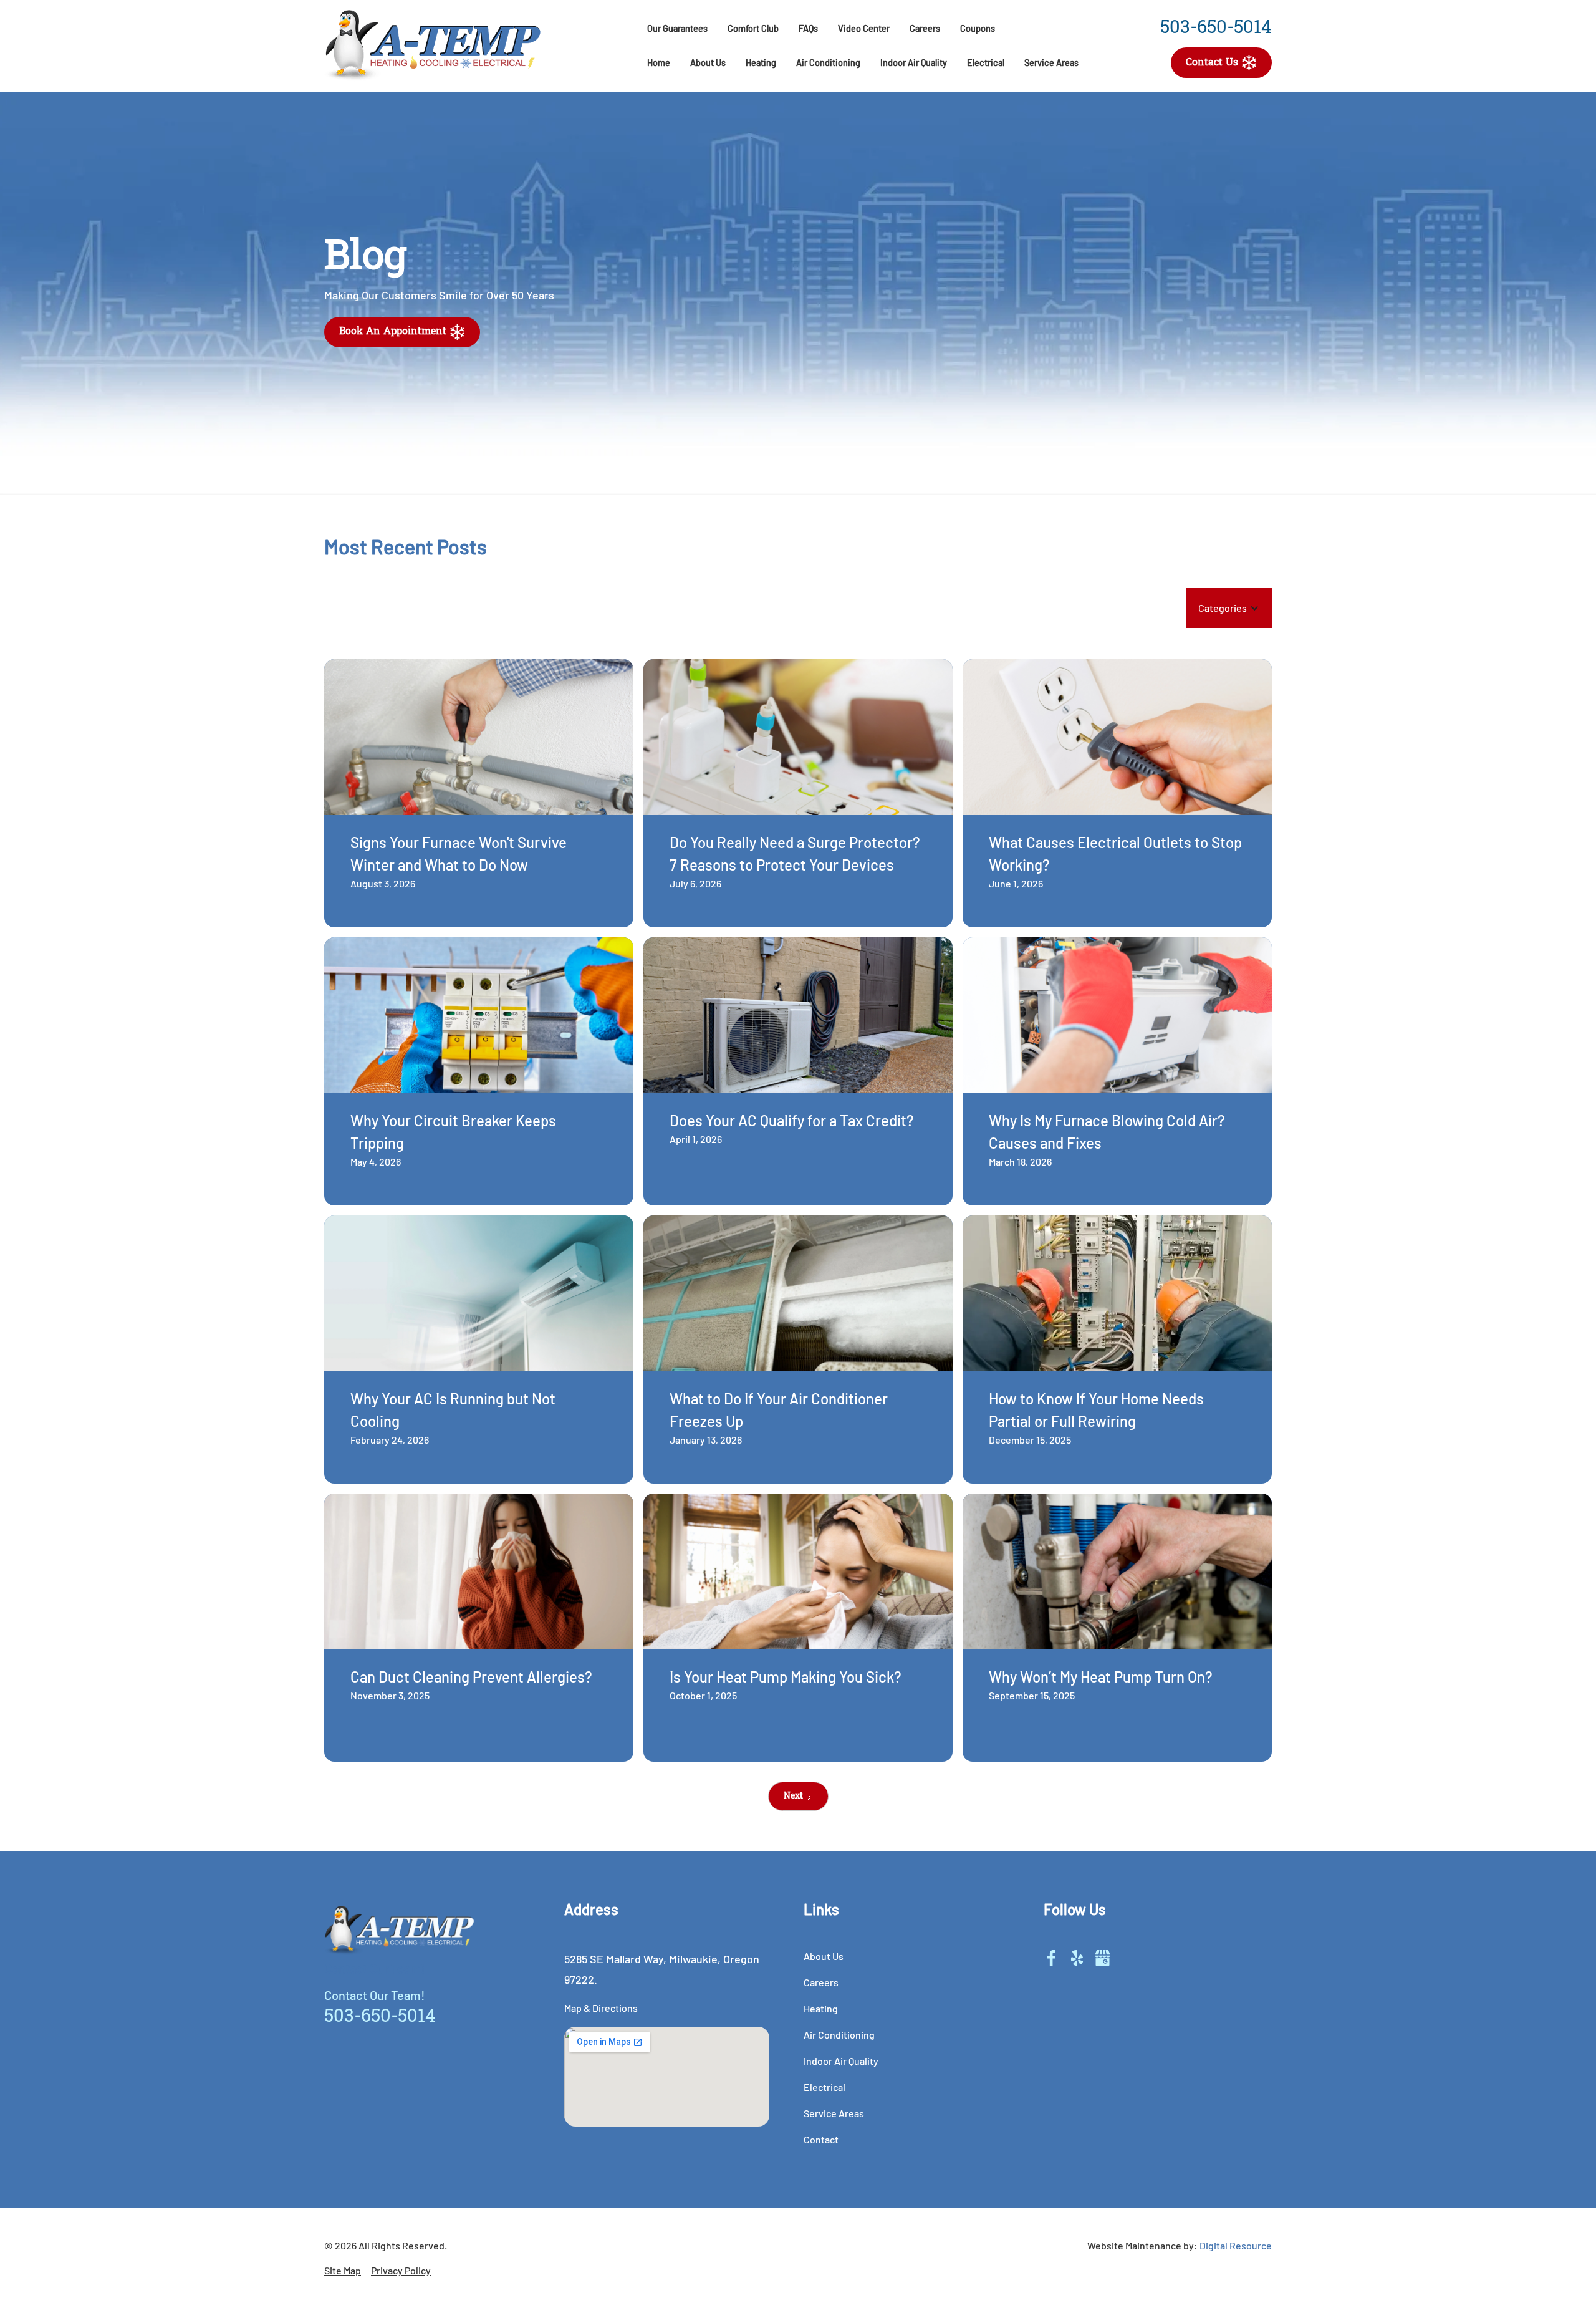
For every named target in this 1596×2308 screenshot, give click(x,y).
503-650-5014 (1216, 29)
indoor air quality (841, 2061)
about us (824, 1956)
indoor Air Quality (914, 63)
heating (761, 63)
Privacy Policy (401, 2270)
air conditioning (828, 63)
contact (821, 2139)
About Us (708, 63)
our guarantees (677, 28)
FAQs (808, 28)
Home (659, 63)
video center (864, 28)
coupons (978, 28)
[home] (471, 46)
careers (925, 28)
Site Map (343, 2270)
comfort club (753, 28)
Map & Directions (601, 2008)
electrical (986, 63)
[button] (708, 63)
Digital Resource (1236, 2245)
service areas (1051, 63)
